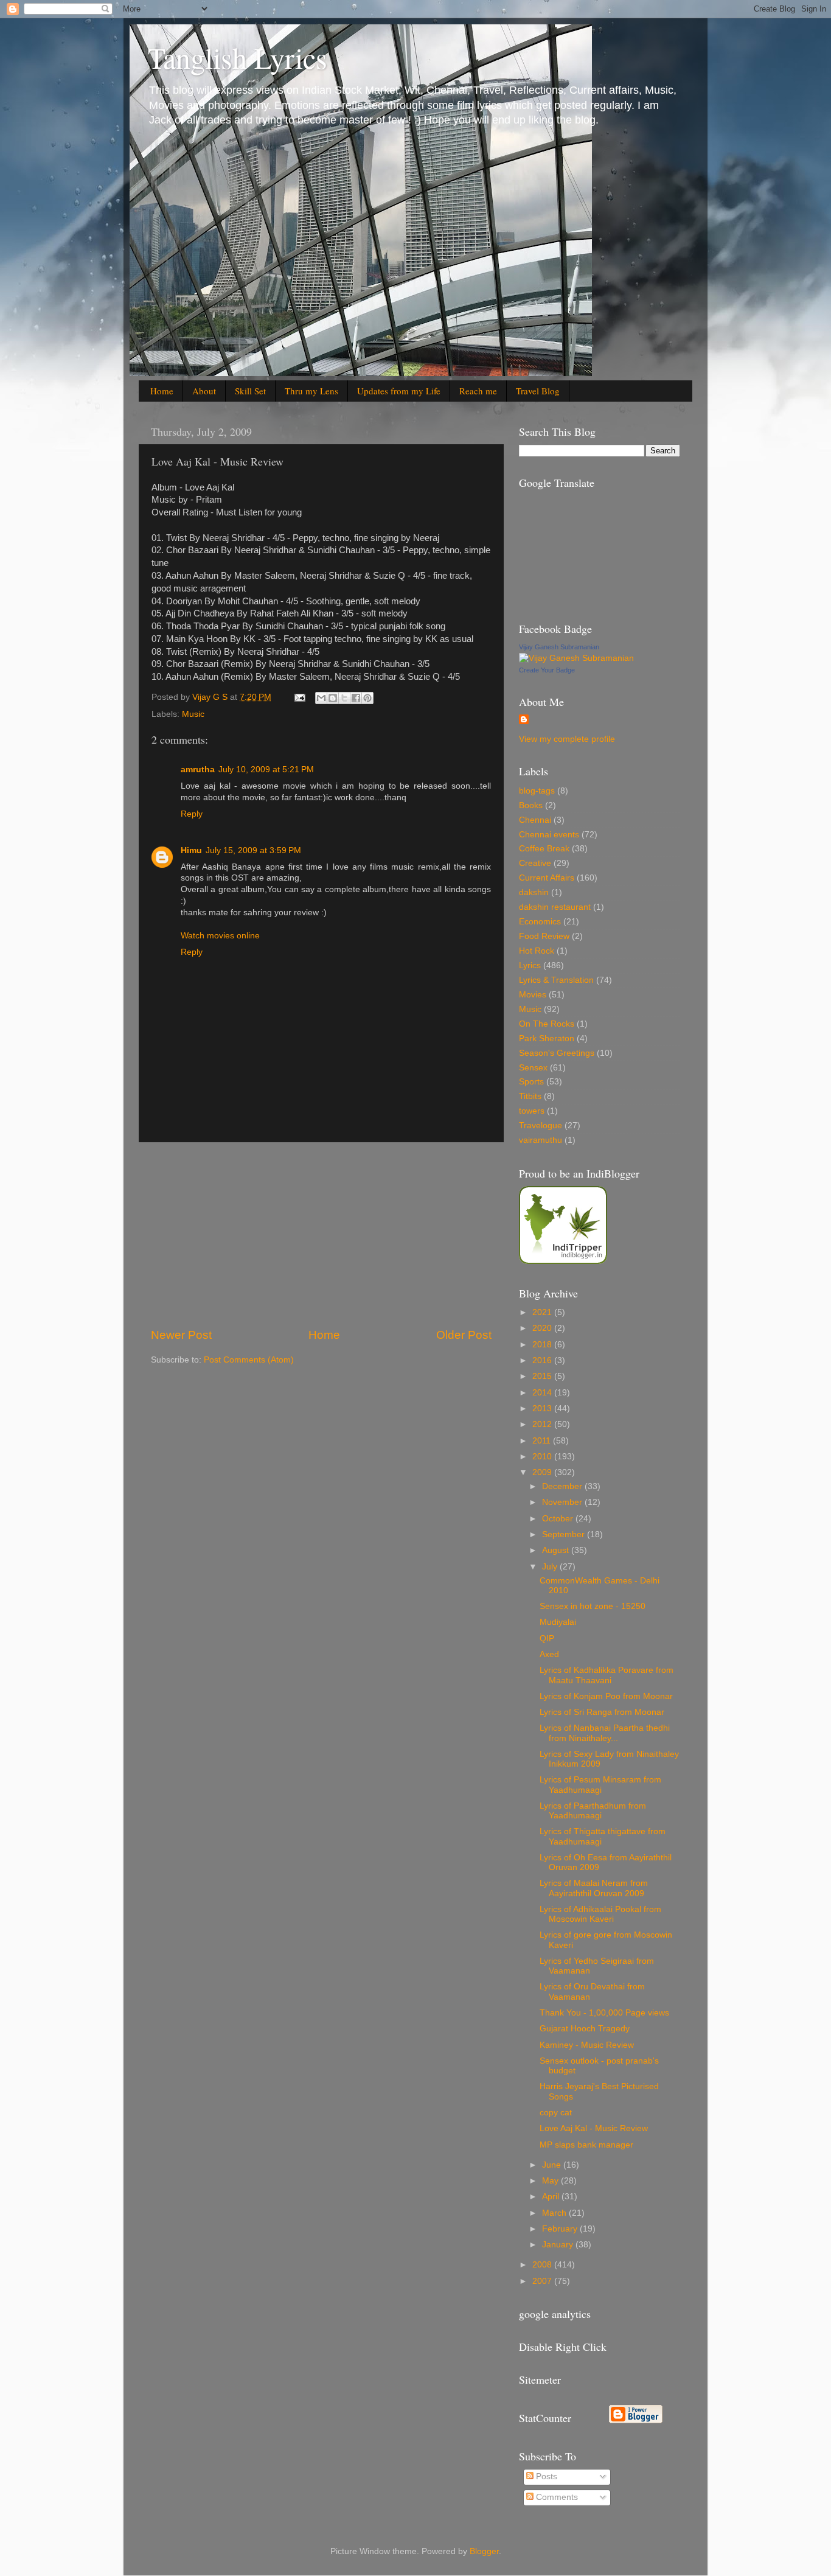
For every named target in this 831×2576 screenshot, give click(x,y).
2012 (543, 1424)
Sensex (533, 1068)
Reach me (478, 391)
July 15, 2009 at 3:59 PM (253, 850)
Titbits (530, 1096)
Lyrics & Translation (556, 980)
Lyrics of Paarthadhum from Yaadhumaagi (593, 1811)
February (561, 2229)
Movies (533, 995)
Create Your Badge (547, 670)
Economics (540, 922)
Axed (549, 1654)
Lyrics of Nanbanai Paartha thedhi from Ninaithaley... (605, 1733)
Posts (545, 2477)
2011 (543, 1441)
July (551, 1567)
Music (193, 714)
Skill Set (250, 391)
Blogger (484, 2551)
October (559, 1519)
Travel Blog (538, 391)
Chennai (535, 820)
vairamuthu (541, 1140)
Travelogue (541, 1126)
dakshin (534, 892)
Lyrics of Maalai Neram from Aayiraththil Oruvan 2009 (594, 1888)
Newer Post (181, 1335)
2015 (543, 1376)
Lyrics (530, 965)
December (563, 1486)
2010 (543, 1457)
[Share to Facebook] (356, 698)
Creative (535, 863)
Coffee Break (544, 849)
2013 (543, 1408)
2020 (543, 1328)
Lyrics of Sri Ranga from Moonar (602, 1712)
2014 (543, 1393)
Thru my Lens (311, 391)
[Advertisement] (321, 1235)
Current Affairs (547, 878)
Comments (556, 2497)
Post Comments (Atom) (249, 1360)
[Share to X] (344, 698)
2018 (543, 1345)
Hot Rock (537, 951)
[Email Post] (299, 697)
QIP (547, 1639)
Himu (191, 850)
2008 (543, 2265)
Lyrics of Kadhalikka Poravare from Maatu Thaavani (607, 1675)
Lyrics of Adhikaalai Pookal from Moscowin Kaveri (600, 1914)
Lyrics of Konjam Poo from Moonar (606, 1696)
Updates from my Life (399, 391)
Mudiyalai (558, 1622)
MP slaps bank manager (586, 2145)
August (557, 1550)
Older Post (464, 1335)
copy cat (556, 2113)
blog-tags (537, 791)
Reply (192, 814)
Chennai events (549, 835)
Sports (531, 1082)
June (553, 2165)
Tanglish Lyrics (238, 57)
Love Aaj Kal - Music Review (594, 2128)
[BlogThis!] (333, 698)
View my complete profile (567, 739)
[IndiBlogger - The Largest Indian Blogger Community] (563, 1261)
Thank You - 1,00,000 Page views (604, 2013)
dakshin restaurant (555, 907)
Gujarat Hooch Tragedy (585, 2029)
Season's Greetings (557, 1053)
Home (162, 391)
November (563, 1502)
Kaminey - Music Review (587, 2045)
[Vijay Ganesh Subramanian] (576, 658)
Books (531, 805)
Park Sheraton (547, 1038)
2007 (543, 2281)
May (551, 2181)
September (565, 1534)
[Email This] (321, 698)
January (559, 2245)
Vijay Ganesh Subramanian (559, 647)
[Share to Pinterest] (367, 698)
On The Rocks (547, 1024)
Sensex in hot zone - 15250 (593, 1606)
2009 (543, 1472)
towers (532, 1111)
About (204, 391)
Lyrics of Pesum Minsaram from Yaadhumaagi (600, 1785)
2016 (543, 1360)
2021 (543, 1312)
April (552, 2197)
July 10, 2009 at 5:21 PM (266, 770)
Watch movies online (220, 936)
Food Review (544, 936)
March (555, 2213)
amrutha (198, 770)
